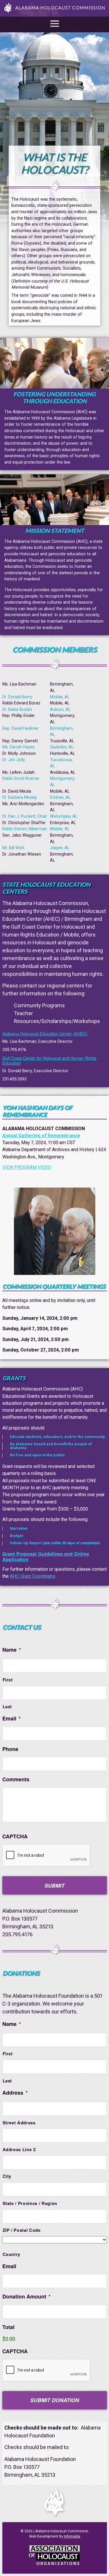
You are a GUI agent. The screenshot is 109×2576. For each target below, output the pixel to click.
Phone (10, 1749)
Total (8, 2327)
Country (12, 2254)
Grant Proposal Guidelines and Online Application (46, 1556)
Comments (16, 1779)
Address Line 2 (19, 2149)
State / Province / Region (30, 2203)
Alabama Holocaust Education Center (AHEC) (45, 1033)
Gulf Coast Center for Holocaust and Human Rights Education (49, 1060)
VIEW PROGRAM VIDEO (27, 1167)
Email (11, 1719)
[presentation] (47, 2370)
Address (15, 2093)
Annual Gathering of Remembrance (41, 1136)
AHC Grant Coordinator (33, 1576)
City (7, 2176)
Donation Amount (26, 2297)
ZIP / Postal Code (22, 2230)
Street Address (19, 2123)
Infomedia (72, 2536)
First (8, 1680)
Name (12, 1650)
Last (7, 1706)
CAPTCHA (15, 1836)
